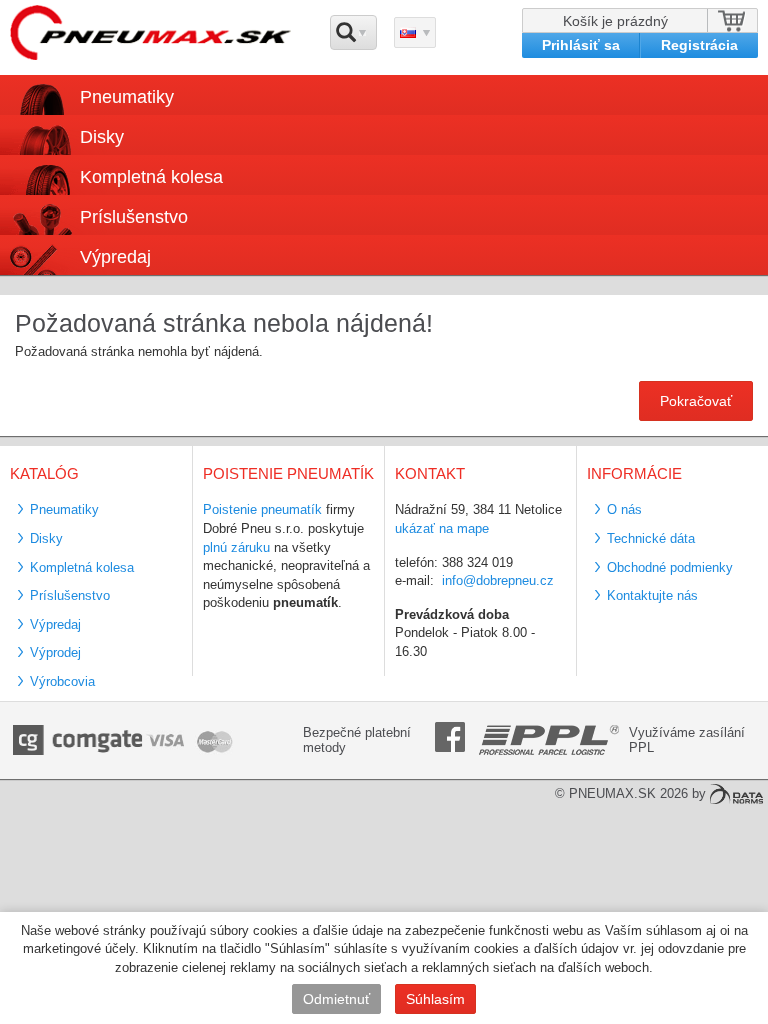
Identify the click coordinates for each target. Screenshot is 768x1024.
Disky (46, 538)
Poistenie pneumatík (262, 509)
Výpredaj (115, 257)
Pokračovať (696, 401)
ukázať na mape (442, 528)
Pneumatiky (64, 509)
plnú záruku (236, 547)
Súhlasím (435, 999)
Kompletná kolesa (82, 567)
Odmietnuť (336, 999)
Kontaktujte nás (652, 595)
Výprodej (55, 652)
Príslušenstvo (134, 217)
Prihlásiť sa (581, 45)
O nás (624, 509)
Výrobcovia (62, 681)
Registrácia (699, 45)
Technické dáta (651, 538)
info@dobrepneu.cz (498, 580)
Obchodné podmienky (670, 567)
